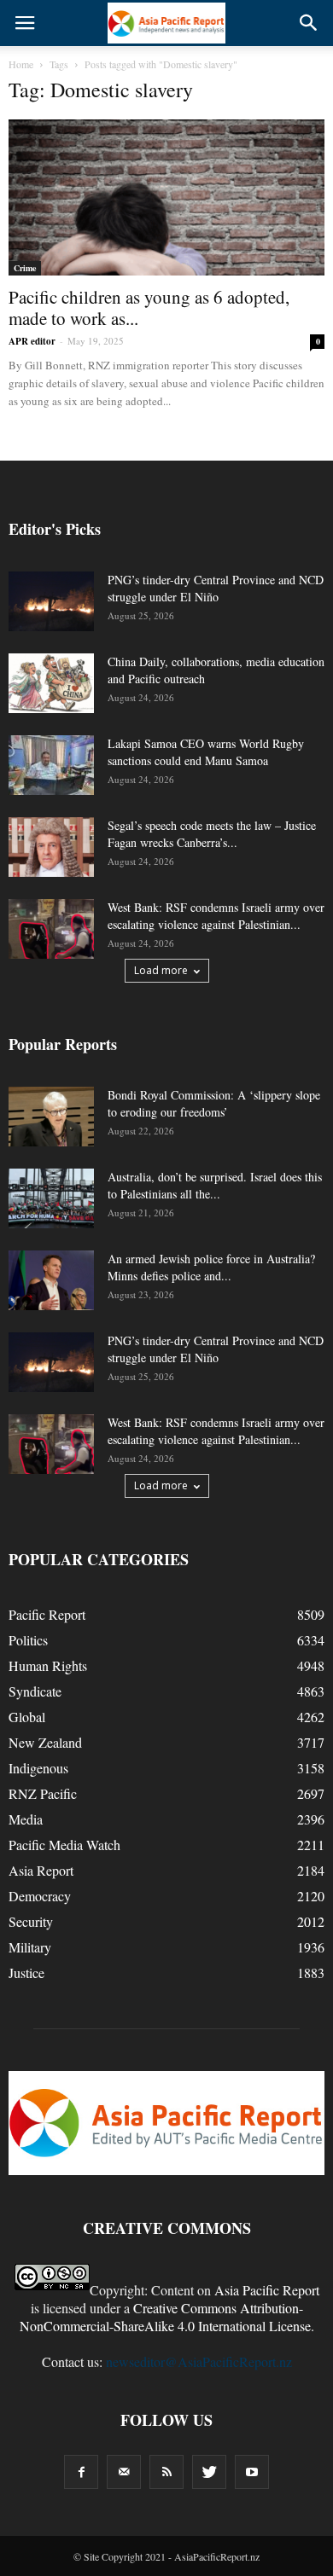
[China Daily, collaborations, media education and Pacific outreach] (51, 683)
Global (27, 1717)
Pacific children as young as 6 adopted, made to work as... (149, 307)
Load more (161, 970)
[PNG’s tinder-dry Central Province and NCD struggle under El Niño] (51, 601)
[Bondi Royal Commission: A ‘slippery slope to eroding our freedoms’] (51, 1117)
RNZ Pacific (43, 1793)
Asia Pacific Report (267, 2290)
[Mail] (124, 2472)
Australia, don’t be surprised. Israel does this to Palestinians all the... (215, 1185)
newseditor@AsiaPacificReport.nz (199, 2361)
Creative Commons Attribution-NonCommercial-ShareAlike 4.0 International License (165, 2317)
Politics (28, 1640)
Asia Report (41, 1870)
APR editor (32, 341)
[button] (309, 23)
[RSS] (166, 2472)
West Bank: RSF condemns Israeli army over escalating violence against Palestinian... (216, 916)
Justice (26, 1973)
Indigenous (38, 1768)
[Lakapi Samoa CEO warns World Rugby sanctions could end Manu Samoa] (51, 765)
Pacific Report (47, 1614)
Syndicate (35, 1691)
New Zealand (45, 1742)
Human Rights (48, 1665)
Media (26, 1819)
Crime (25, 268)
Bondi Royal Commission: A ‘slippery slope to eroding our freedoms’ (214, 1103)
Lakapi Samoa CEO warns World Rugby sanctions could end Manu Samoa (206, 752)
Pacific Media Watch (64, 1845)
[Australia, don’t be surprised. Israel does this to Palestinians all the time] (51, 1198)
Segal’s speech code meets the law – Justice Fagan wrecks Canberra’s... (212, 834)
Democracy (40, 1896)
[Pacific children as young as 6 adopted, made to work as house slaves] (166, 197)
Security (31, 1921)
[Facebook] (81, 2472)
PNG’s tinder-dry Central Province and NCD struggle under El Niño (216, 588)
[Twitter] (209, 2472)
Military (30, 1947)
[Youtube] (252, 2472)
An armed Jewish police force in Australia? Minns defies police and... (211, 1267)
